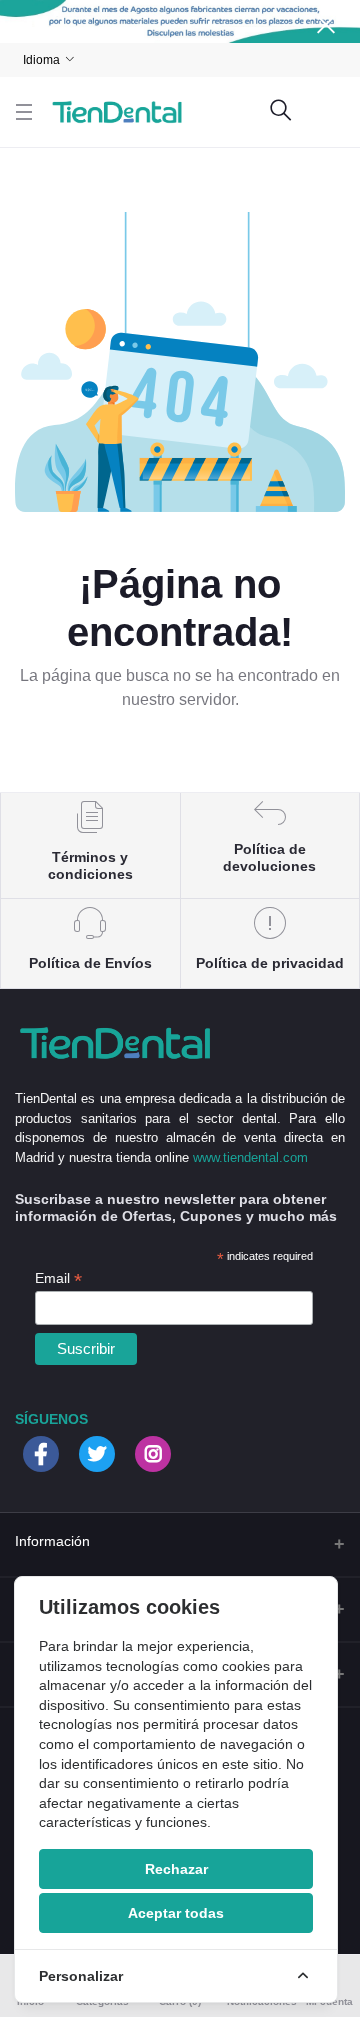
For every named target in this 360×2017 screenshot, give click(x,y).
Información (52, 1541)
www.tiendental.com (250, 1157)
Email (58, 1278)
